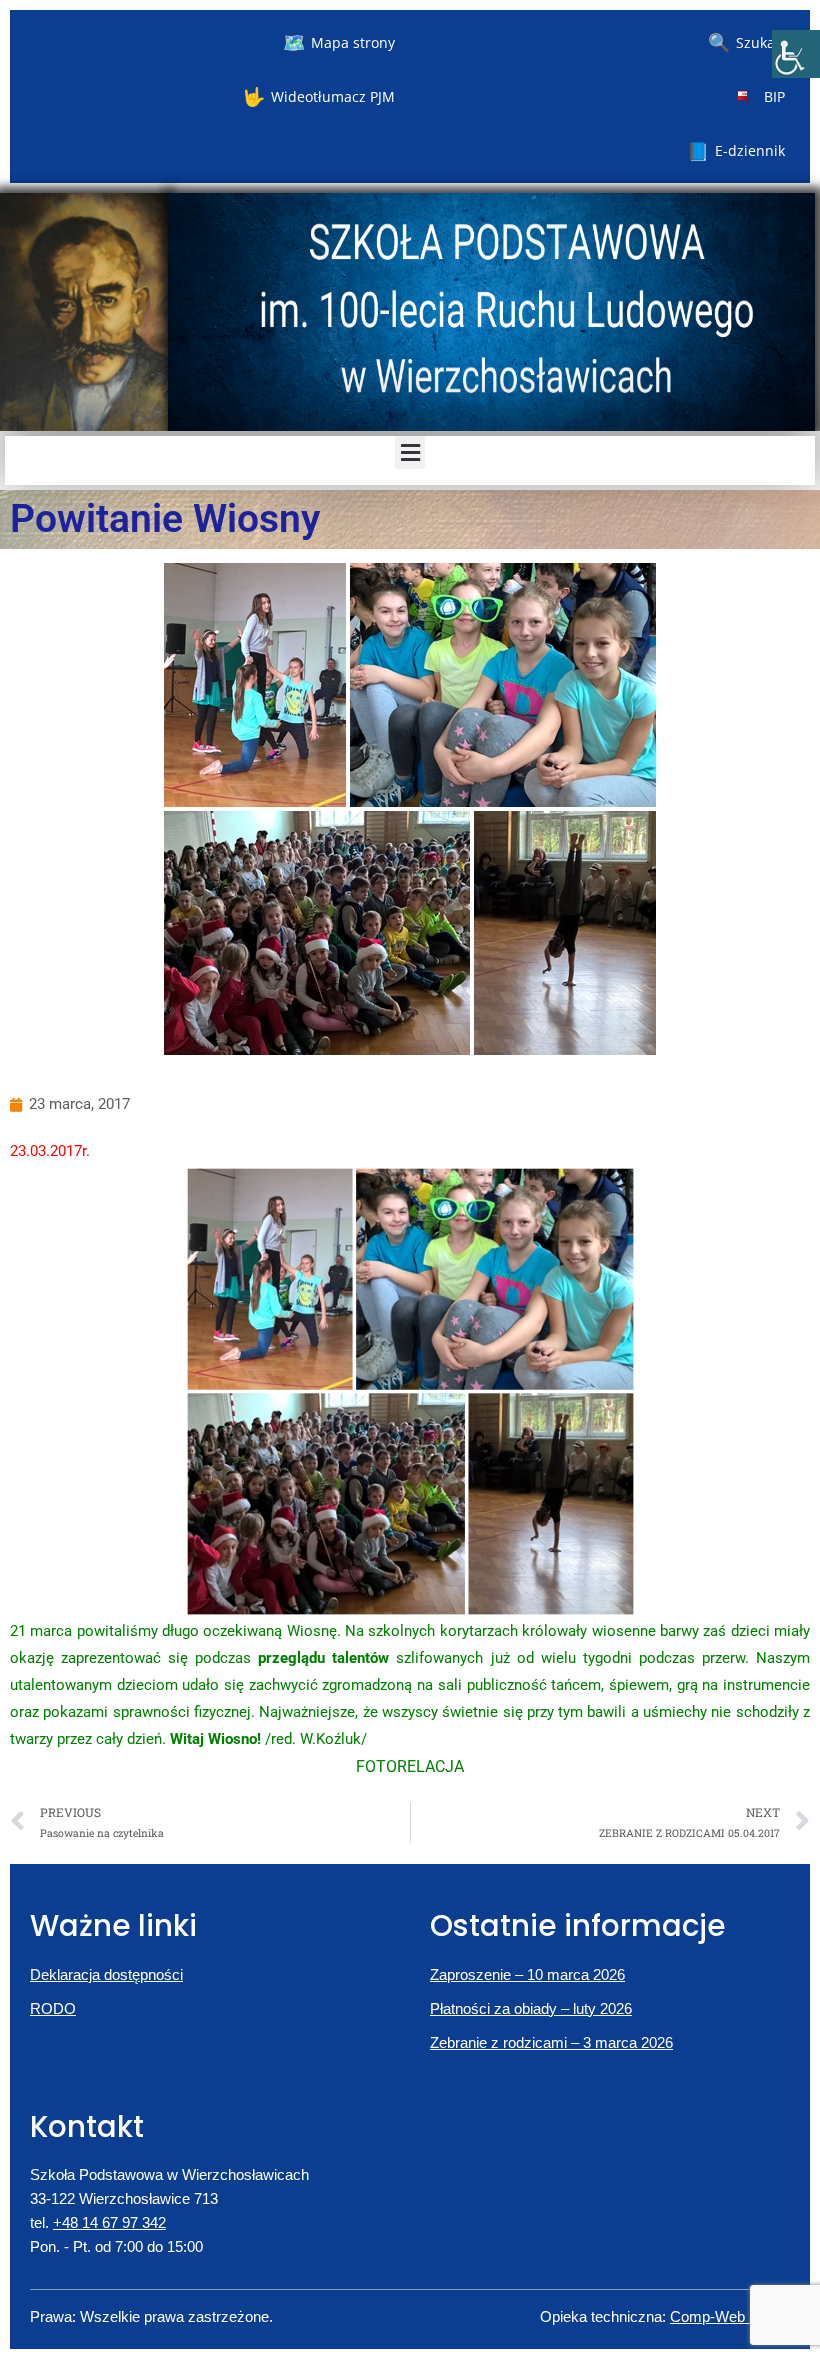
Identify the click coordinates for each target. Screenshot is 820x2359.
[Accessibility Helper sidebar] (796, 54)
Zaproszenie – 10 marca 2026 (527, 1974)
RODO (53, 2008)
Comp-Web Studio (730, 2316)
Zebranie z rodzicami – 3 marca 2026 (551, 2042)
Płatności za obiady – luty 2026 (531, 2008)
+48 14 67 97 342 (109, 2222)
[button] (410, 452)
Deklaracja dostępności (106, 1974)
